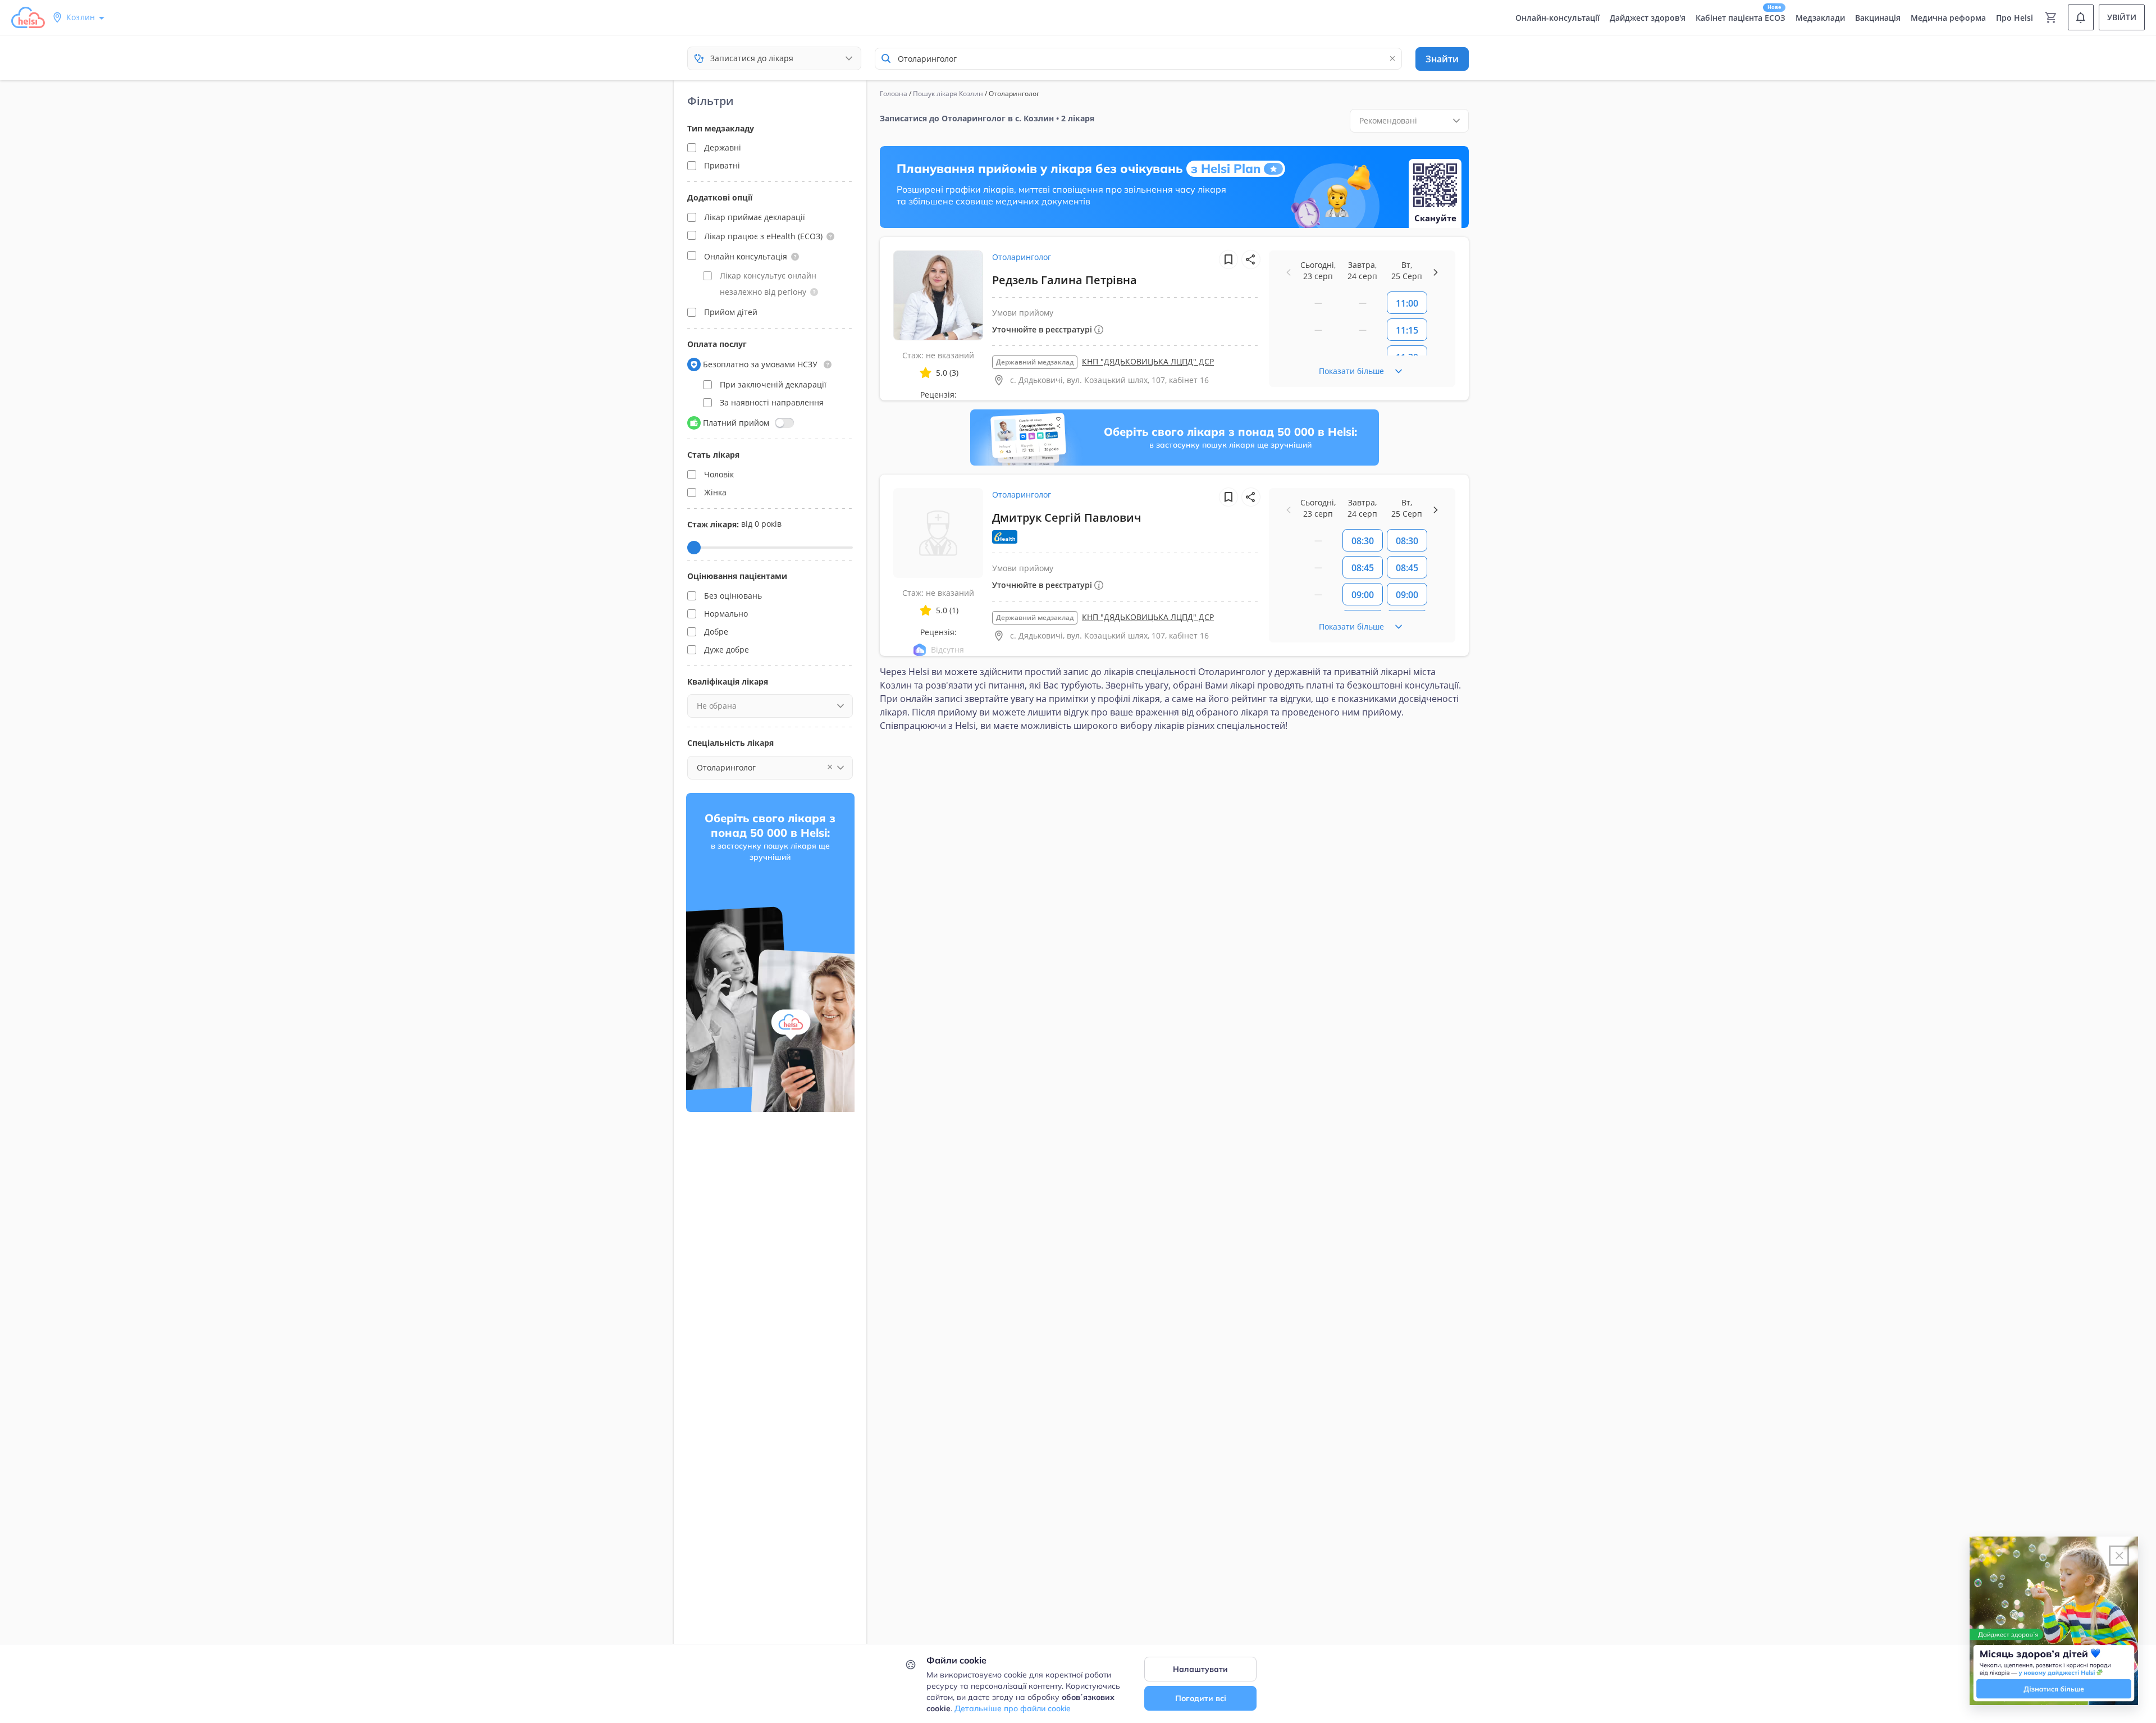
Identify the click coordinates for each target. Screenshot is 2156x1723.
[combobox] (1138, 59)
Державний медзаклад (1035, 362)
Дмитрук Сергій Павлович (1067, 518)
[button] (830, 236)
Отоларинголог (1022, 257)
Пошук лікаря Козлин (948, 94)
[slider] (694, 548)
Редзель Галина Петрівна (1065, 280)
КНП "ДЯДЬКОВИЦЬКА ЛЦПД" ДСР (1148, 361)
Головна (894, 94)
